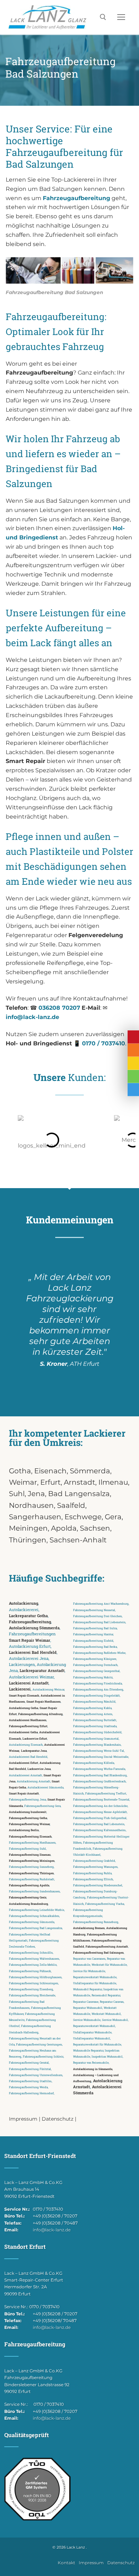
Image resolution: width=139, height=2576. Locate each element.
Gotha (20, 1471)
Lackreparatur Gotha (28, 1616)
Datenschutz (58, 2119)
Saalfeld (71, 1505)
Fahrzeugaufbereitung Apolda (29, 1885)
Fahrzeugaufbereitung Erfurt (28, 1726)
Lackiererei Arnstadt (29, 1683)
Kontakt (66, 2563)
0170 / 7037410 (104, 1043)
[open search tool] (103, 17)
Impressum (23, 2119)
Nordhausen (31, 1505)
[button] (11, 1140)
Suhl (17, 1494)
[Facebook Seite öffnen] (133, 1090)
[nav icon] (121, 17)
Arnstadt (79, 1482)
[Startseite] (133, 1037)
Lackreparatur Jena (34, 1751)
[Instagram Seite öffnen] (133, 1077)
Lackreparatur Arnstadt (42, 1671)
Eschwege (83, 1517)
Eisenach (50, 1471)
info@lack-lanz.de (32, 1017)
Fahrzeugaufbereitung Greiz (28, 1897)
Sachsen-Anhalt (78, 1540)
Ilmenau (113, 1482)
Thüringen (28, 1540)
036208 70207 (59, 1008)
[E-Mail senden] (133, 1063)
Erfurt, (52, 1482)
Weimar (23, 1482)
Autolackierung (24, 1603)
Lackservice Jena (39, 1769)
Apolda (64, 1528)
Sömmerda (90, 1471)
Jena (36, 1494)
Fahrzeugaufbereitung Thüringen (31, 1873)
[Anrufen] (133, 1050)
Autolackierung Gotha (24, 1708)
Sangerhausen (35, 1517)
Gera (113, 1517)
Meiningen (28, 1528)
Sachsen (95, 1528)
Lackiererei (20, 1689)
